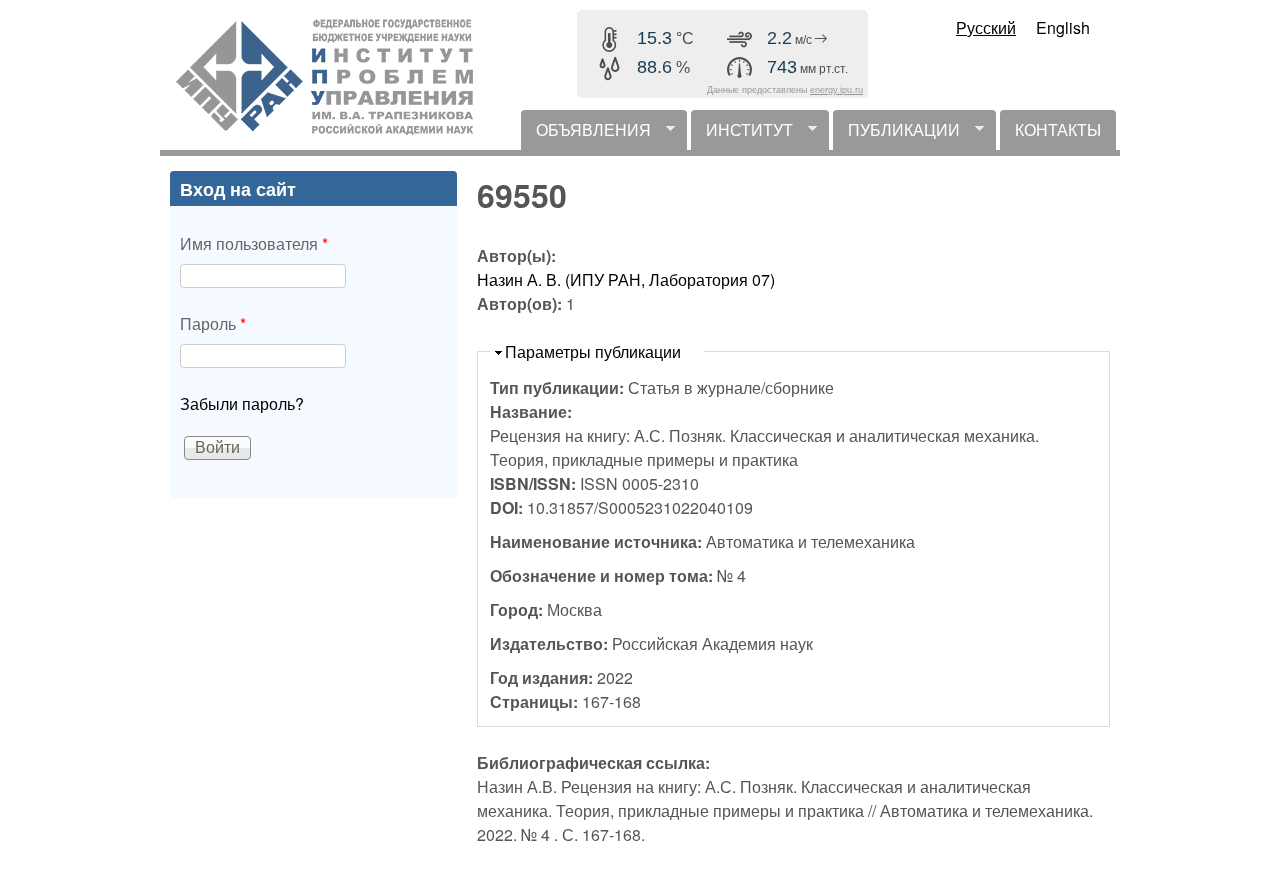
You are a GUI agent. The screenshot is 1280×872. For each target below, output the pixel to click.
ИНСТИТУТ (742, 134)
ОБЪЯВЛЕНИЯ (586, 134)
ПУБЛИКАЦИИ (896, 134)
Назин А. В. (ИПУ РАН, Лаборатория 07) (626, 279)
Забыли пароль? (242, 403)
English (1063, 27)
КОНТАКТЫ (1058, 129)
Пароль (213, 323)
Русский (986, 27)
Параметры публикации (593, 351)
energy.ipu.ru (836, 90)
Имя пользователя (254, 243)
